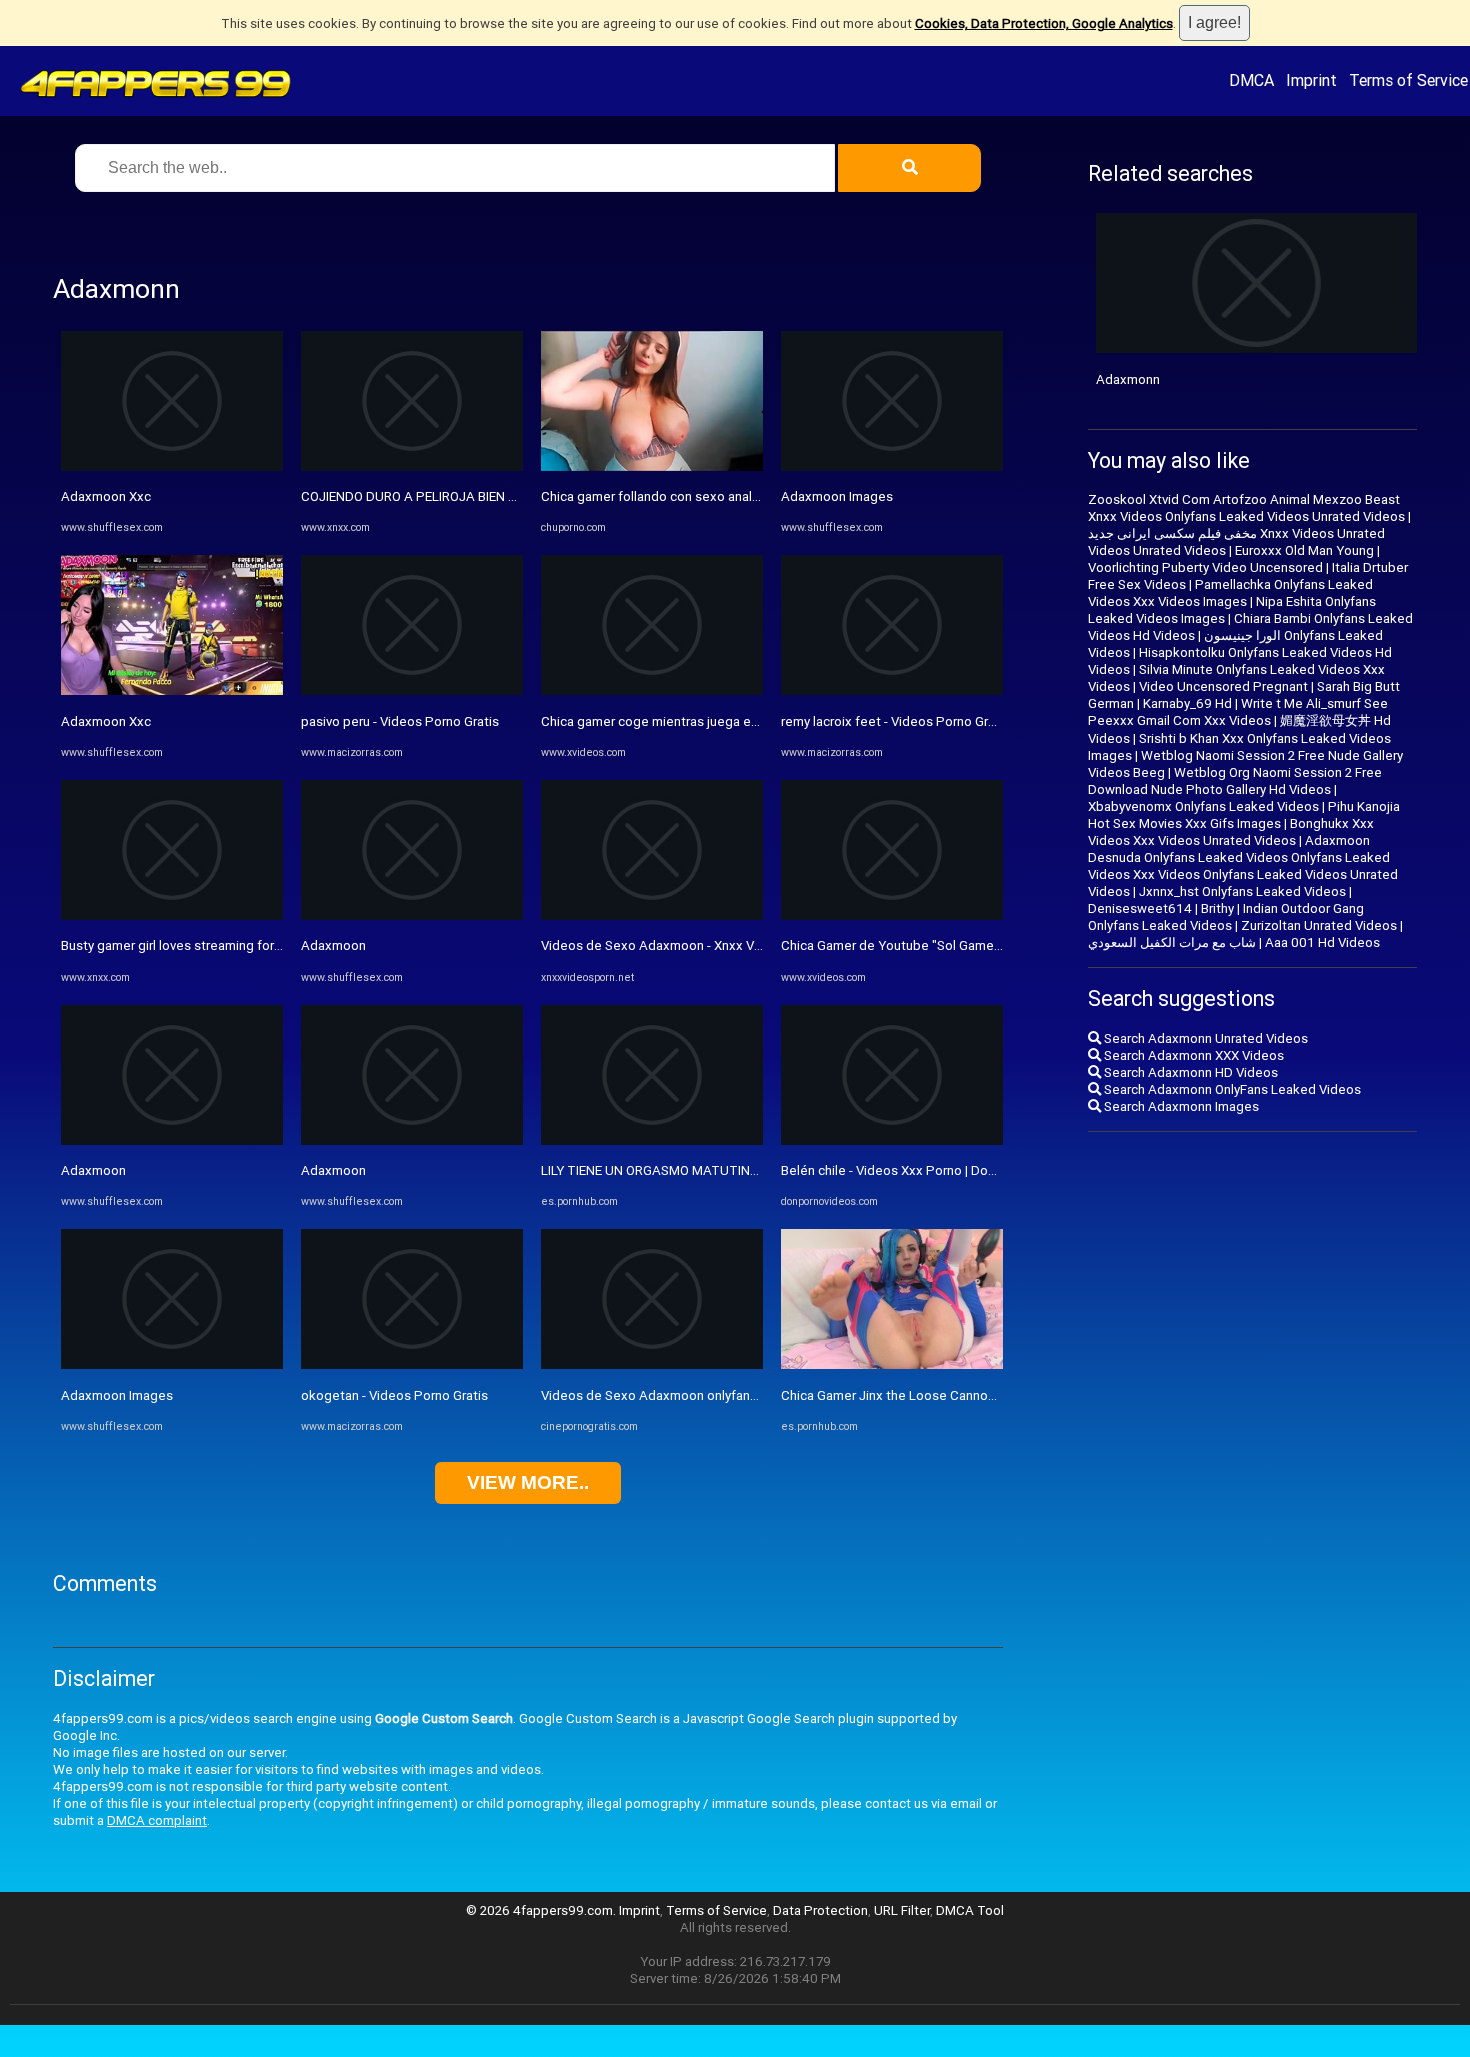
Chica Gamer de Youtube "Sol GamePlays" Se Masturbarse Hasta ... (979, 945)
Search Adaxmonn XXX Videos (1192, 1055)
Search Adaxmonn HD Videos (1189, 1072)
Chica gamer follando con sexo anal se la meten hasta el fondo (727, 496)
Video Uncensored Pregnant (1223, 686)
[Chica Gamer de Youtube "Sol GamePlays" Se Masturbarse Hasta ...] (892, 915)
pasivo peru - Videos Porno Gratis (400, 721)
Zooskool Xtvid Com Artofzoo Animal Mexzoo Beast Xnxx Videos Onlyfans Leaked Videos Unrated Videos (1246, 508)
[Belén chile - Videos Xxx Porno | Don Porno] (892, 1140)
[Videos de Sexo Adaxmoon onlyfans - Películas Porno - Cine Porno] (652, 1364)
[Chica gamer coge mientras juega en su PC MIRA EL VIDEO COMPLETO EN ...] (652, 690)
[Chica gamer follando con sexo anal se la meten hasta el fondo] (652, 466)
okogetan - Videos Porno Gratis (394, 1395)
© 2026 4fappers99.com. (542, 1910)
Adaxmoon (93, 1170)
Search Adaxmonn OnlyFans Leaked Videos (1231, 1089)
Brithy (1217, 908)
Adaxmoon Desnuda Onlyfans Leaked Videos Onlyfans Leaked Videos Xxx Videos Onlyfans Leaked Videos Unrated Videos (1243, 866)
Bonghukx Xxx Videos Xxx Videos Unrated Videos (1231, 832)
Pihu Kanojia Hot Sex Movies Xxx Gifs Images (1244, 815)
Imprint (1311, 80)
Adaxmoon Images (117, 1395)
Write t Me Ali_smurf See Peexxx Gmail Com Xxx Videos (1238, 712)
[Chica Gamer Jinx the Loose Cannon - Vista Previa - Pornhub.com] (892, 1364)
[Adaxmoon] (172, 1140)
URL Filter (902, 1910)
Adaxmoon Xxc (106, 496)
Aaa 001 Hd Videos (1322, 942)
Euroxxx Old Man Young (1304, 550)
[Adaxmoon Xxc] (172, 466)
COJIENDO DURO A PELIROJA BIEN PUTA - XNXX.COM (459, 496)
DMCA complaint (157, 1820)
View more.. (528, 1482)
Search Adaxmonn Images (1180, 1106)
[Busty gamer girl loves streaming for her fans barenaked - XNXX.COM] (172, 915)
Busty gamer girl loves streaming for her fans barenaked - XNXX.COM (264, 945)
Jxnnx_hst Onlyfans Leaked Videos (1242, 891)
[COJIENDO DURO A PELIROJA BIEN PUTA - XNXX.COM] (412, 466)
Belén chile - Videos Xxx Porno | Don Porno (907, 1170)
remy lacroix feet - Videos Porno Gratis (895, 721)
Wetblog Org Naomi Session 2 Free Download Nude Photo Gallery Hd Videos (1235, 781)
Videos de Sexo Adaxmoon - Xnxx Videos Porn (680, 945)
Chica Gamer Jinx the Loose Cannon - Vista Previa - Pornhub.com (972, 1395)
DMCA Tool (970, 1910)
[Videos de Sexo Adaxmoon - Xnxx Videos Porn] (652, 915)
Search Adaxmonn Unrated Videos (1204, 1038)
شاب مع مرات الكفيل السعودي (1172, 942)
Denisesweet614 (1140, 908)
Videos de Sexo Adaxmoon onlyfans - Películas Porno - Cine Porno (738, 1395)
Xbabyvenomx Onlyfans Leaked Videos (1203, 806)
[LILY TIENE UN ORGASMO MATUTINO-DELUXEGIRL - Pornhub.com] (652, 1140)
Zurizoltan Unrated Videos (1319, 925)
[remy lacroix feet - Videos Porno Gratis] (892, 690)
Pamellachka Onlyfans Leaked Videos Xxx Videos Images (1230, 593)
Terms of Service (1408, 80)
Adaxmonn (1128, 379)
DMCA (1251, 80)
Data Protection (820, 1910)
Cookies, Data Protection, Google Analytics (1044, 23)
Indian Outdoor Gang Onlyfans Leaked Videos (1226, 917)
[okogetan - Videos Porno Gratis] (412, 1364)
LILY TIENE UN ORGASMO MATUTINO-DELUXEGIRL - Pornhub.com (733, 1170)
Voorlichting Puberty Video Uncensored (1205, 567)
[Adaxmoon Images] (172, 1364)
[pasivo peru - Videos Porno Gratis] (412, 690)
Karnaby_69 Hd (1187, 703)
